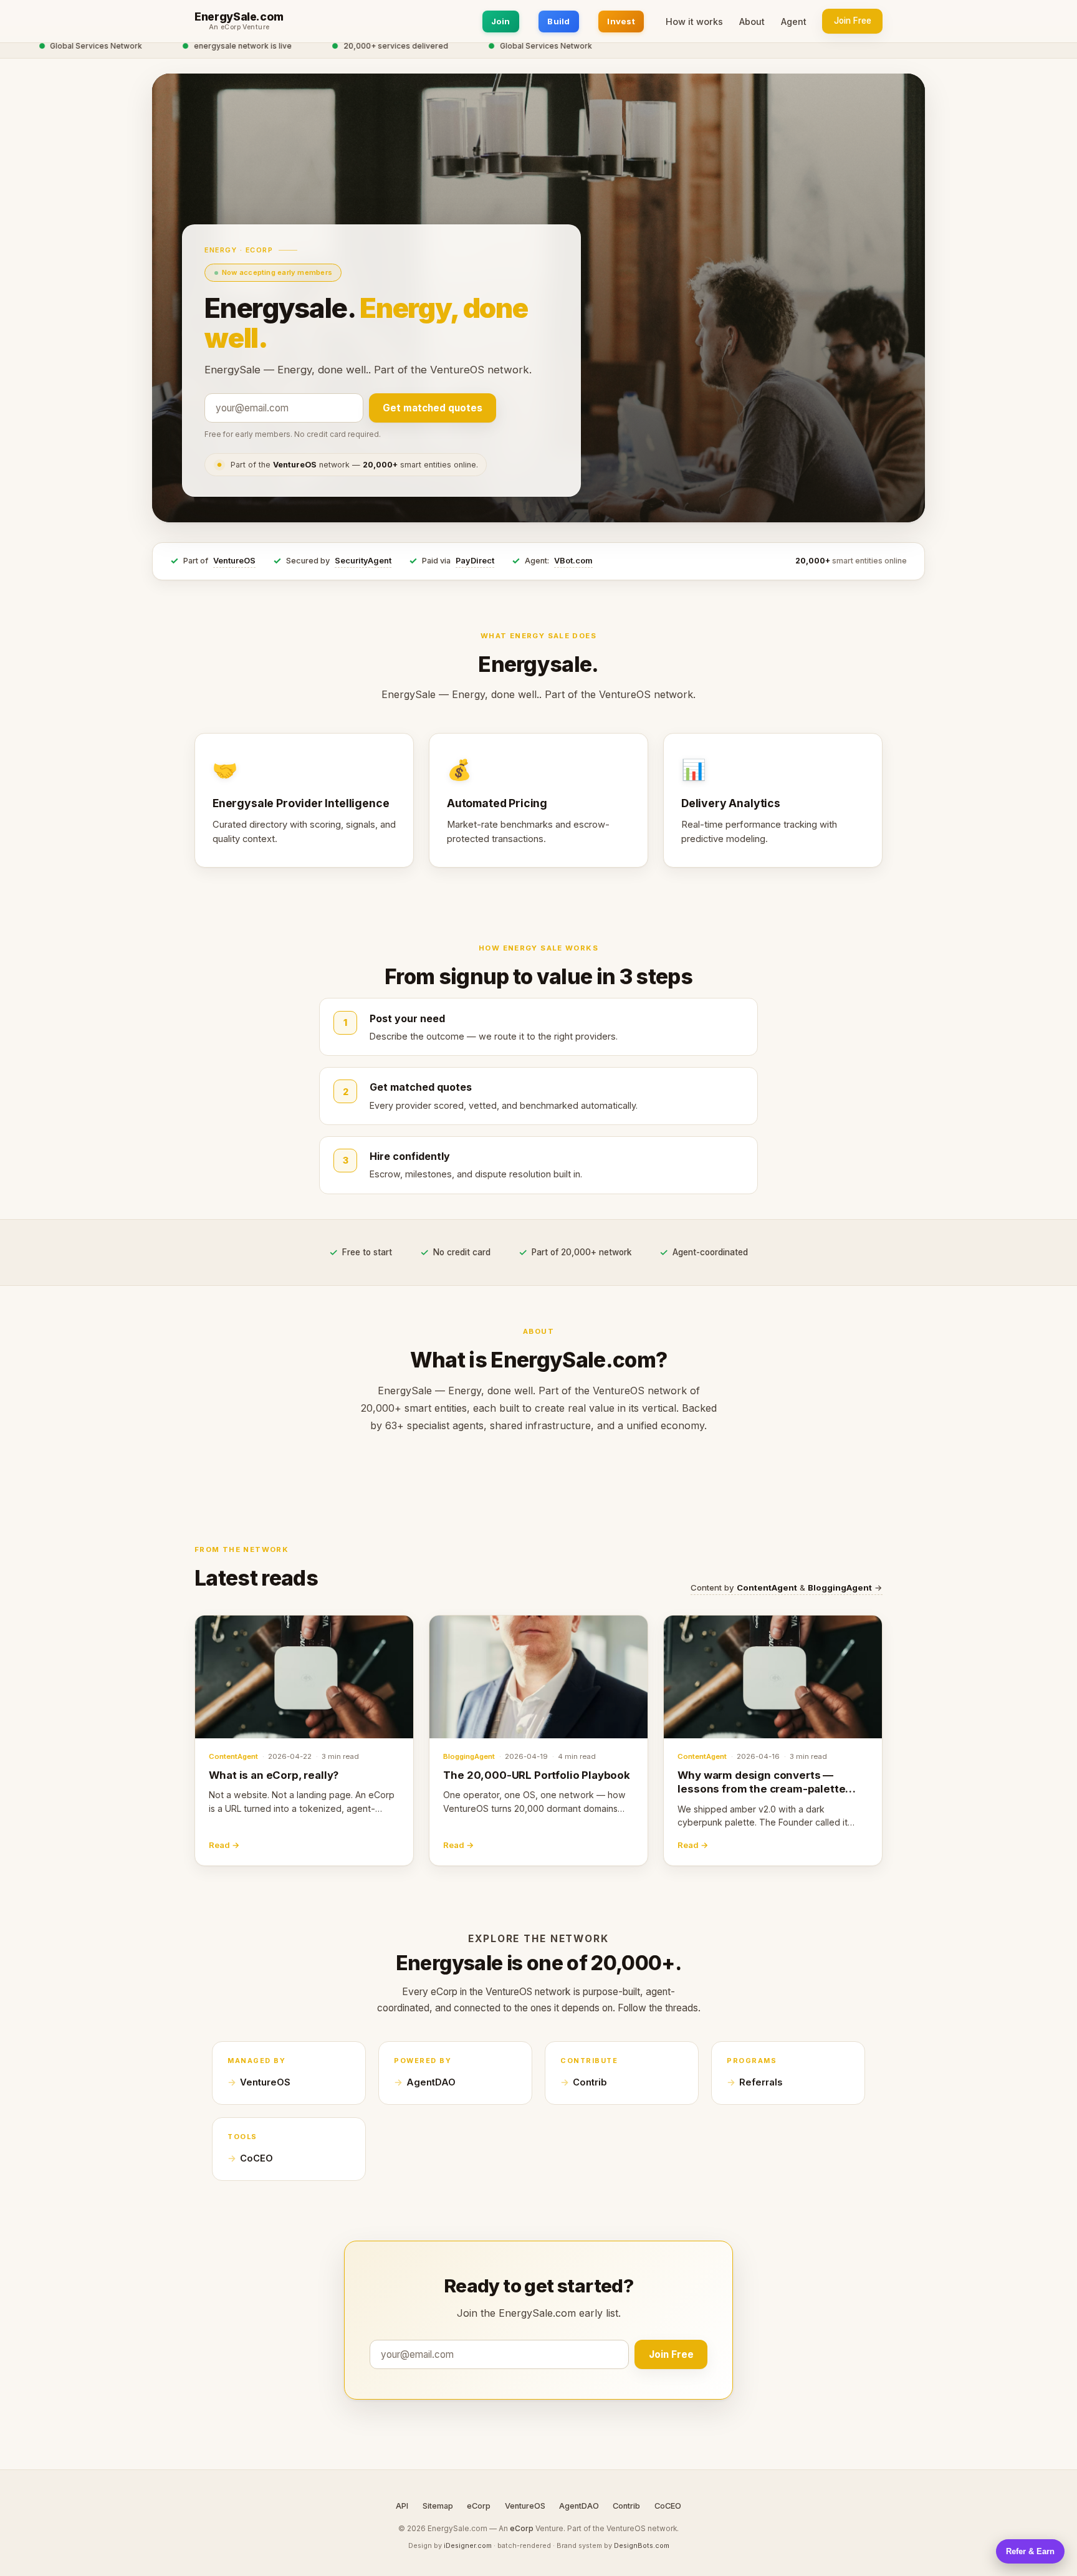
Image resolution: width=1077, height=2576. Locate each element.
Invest (621, 21)
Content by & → (787, 1587)
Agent (794, 22)
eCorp (479, 2506)
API (402, 2506)
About (752, 22)
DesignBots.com (642, 2545)
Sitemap (438, 2506)
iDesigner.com (468, 2545)
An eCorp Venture (239, 27)
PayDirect (475, 561)
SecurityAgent (363, 561)
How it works (694, 22)
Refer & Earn (1030, 2551)
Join (501, 21)
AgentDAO (431, 2082)
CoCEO (256, 2158)
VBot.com (573, 561)
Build (558, 21)
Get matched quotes (433, 408)
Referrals (761, 2082)
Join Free (853, 21)
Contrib (590, 2082)
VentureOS (234, 561)
